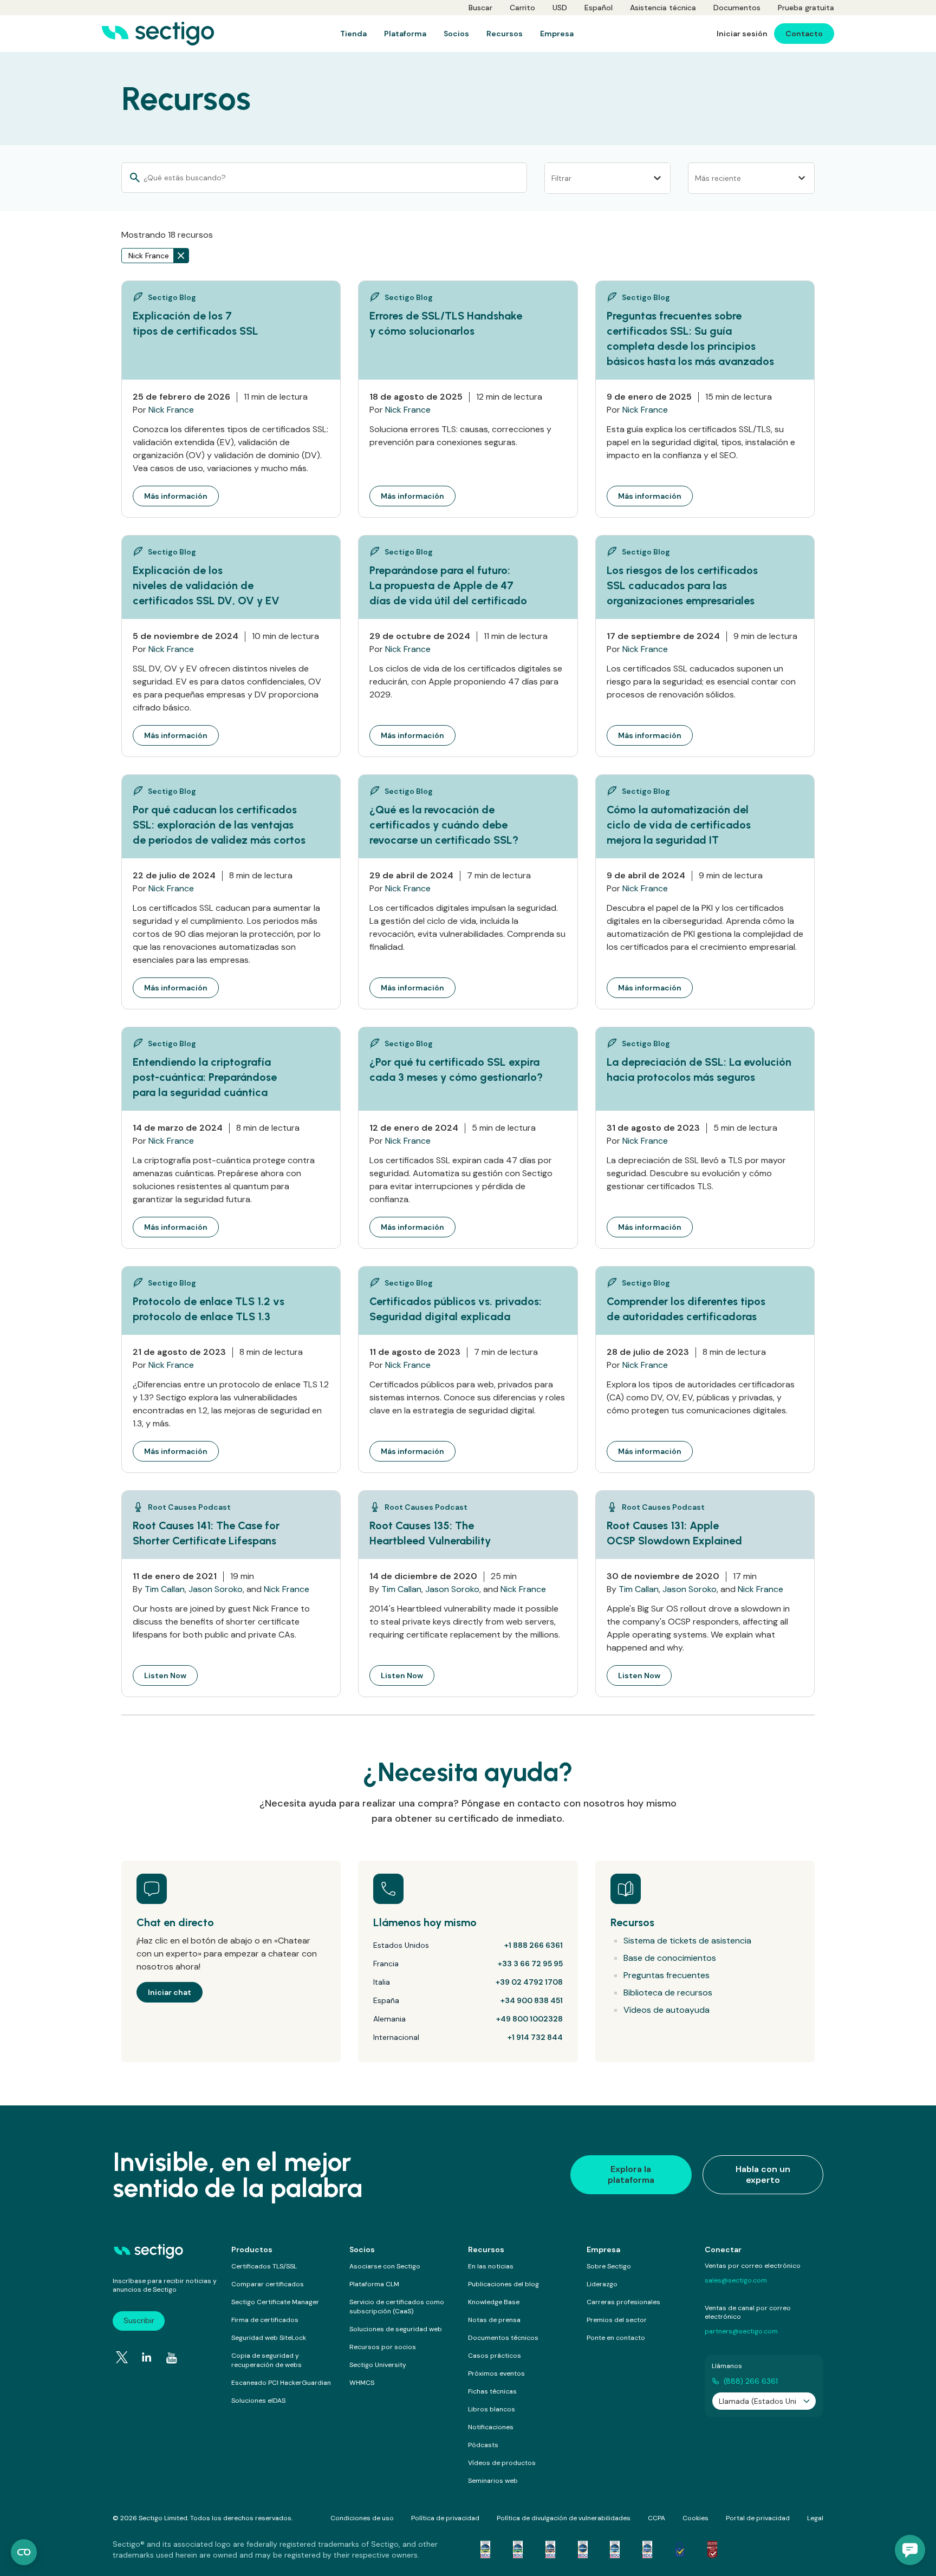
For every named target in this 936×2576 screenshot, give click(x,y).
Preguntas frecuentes (667, 1975)
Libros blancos (492, 2409)
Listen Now (171, 1675)
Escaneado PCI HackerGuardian (281, 2383)
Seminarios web (493, 2481)
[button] (910, 2550)
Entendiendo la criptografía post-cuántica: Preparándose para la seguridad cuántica (205, 1077)
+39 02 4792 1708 (529, 1982)
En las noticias (491, 2266)
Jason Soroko (216, 1589)
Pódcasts (483, 2445)
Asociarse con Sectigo (385, 2266)
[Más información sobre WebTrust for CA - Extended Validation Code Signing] (583, 2549)
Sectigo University (378, 2365)
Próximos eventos (496, 2373)
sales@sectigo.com (736, 2280)
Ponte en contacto (616, 2338)
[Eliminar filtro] (181, 256)
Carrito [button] (522, 8)
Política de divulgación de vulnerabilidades (564, 2518)
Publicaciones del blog (503, 2284)
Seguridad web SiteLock (269, 2338)
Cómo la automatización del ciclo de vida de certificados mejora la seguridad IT (679, 825)
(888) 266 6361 (751, 2381)
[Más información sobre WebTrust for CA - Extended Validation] (550, 2549)
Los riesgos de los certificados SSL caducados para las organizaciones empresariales (682, 585)
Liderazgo (602, 2284)
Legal (815, 2518)
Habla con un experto (763, 2174)
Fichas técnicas (492, 2391)
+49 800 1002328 (529, 2019)
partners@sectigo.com (741, 2331)
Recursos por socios (383, 2347)
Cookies (695, 2518)
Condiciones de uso (362, 2518)
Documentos (737, 8)
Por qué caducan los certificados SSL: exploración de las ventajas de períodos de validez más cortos (219, 825)
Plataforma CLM (374, 2284)
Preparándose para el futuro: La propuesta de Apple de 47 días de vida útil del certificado (448, 585)
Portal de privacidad (758, 2518)
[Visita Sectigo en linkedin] (147, 2357)
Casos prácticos (495, 2356)
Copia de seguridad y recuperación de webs (266, 2360)
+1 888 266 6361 (534, 1945)
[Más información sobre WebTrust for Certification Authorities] (518, 2549)
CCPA (656, 2518)
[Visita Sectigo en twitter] (122, 2357)
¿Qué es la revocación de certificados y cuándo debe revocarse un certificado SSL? (444, 825)
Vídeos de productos (502, 2463)
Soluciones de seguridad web (396, 2329)
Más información (181, 496)
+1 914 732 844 (535, 2037)
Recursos (486, 2249)
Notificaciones (491, 2427)
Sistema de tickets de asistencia (687, 1941)
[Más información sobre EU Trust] (680, 2549)
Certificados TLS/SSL (264, 2266)
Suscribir (139, 2320)
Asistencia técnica (663, 8)
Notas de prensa (494, 2320)
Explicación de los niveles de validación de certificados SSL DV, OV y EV (206, 585)
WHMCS (362, 2383)
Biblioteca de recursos (668, 1993)
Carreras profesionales (623, 2302)
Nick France (171, 410)
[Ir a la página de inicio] (158, 34)
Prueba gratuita (806, 8)
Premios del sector (617, 2320)
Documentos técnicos (503, 2338)
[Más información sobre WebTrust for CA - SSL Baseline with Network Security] (615, 2549)
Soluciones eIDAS (258, 2401)
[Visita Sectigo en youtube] (172, 2358)
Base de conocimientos (670, 1958)
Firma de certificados (265, 2320)
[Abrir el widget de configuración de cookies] (24, 2552)
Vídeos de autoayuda (667, 2010)
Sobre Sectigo (609, 2266)
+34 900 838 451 (532, 2000)
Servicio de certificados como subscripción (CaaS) (397, 2307)
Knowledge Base (494, 2302)
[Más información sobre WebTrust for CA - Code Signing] (647, 2549)
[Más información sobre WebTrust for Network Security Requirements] (485, 2549)
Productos (252, 2249)
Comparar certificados (268, 2284)
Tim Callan (165, 1589)
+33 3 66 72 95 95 (530, 1964)
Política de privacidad (445, 2518)
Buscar (480, 8)
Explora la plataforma (631, 2174)
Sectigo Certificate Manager (275, 2302)
